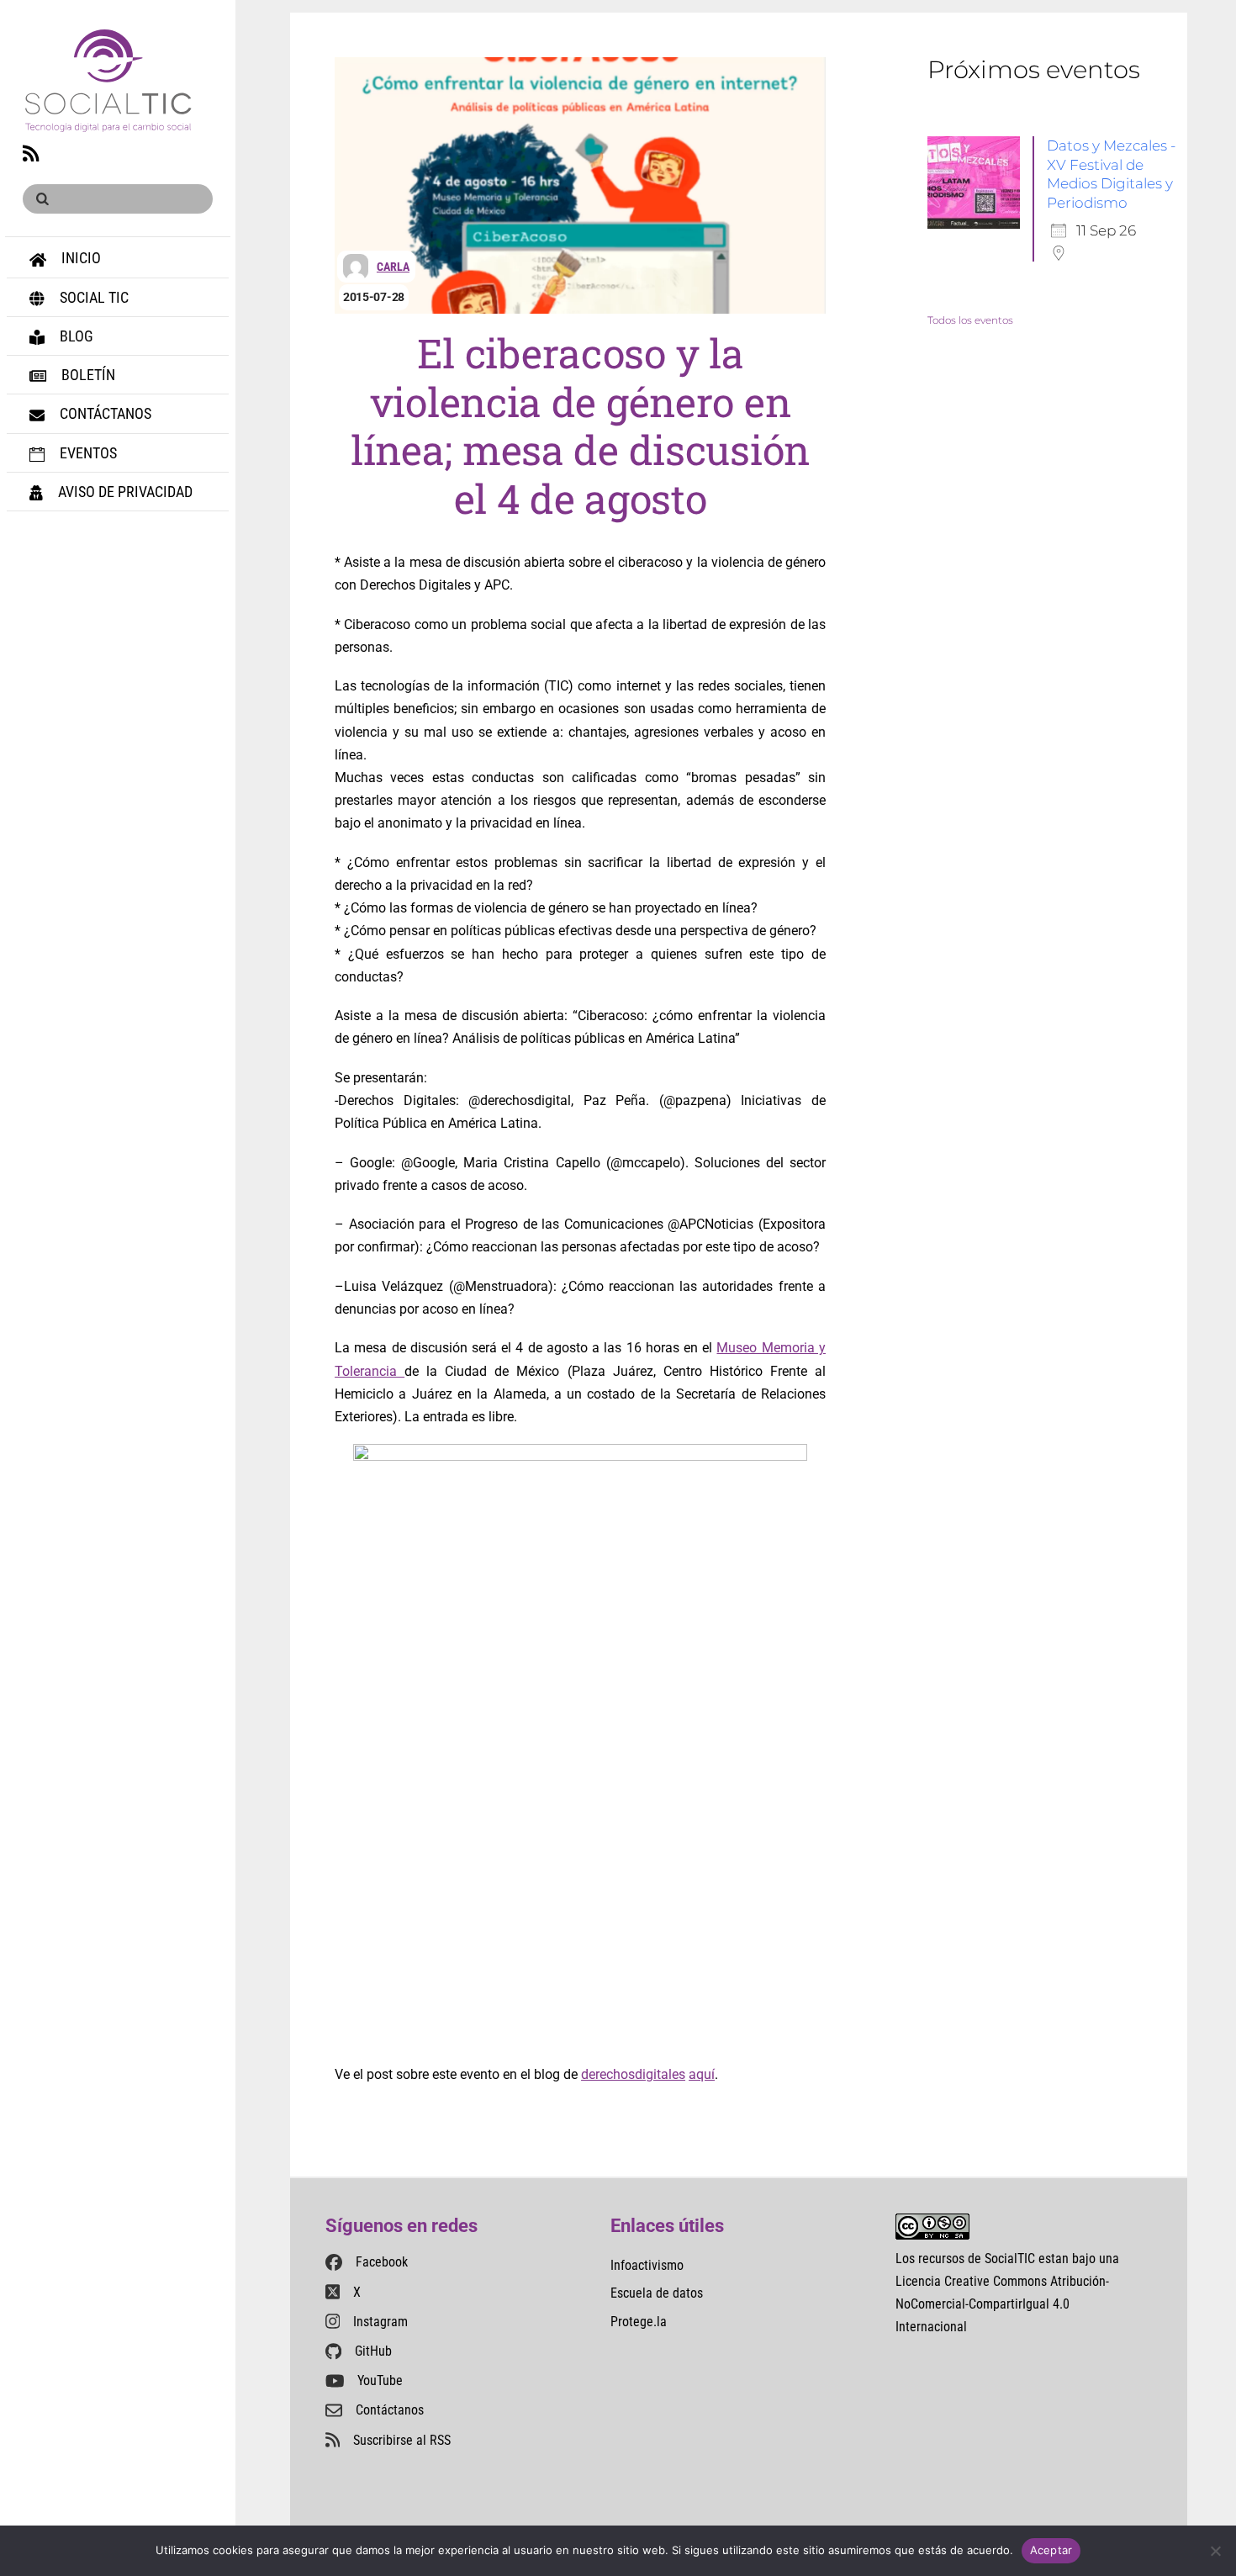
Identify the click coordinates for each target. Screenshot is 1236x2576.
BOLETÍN (87, 375)
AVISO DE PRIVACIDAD (124, 492)
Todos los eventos (970, 320)
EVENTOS (87, 453)
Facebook (382, 2262)
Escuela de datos (657, 2293)
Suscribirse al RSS (402, 2440)
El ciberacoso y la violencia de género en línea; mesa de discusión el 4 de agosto (580, 426)
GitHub (373, 2351)
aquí (702, 2074)
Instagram (380, 2322)
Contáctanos (390, 2410)
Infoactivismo (647, 2265)
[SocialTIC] (108, 122)
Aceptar (1051, 2550)
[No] (1215, 2551)
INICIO (79, 258)
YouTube (380, 2380)
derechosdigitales (633, 2074)
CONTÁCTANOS (104, 413)
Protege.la (639, 2322)
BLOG (75, 336)
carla (393, 267)
